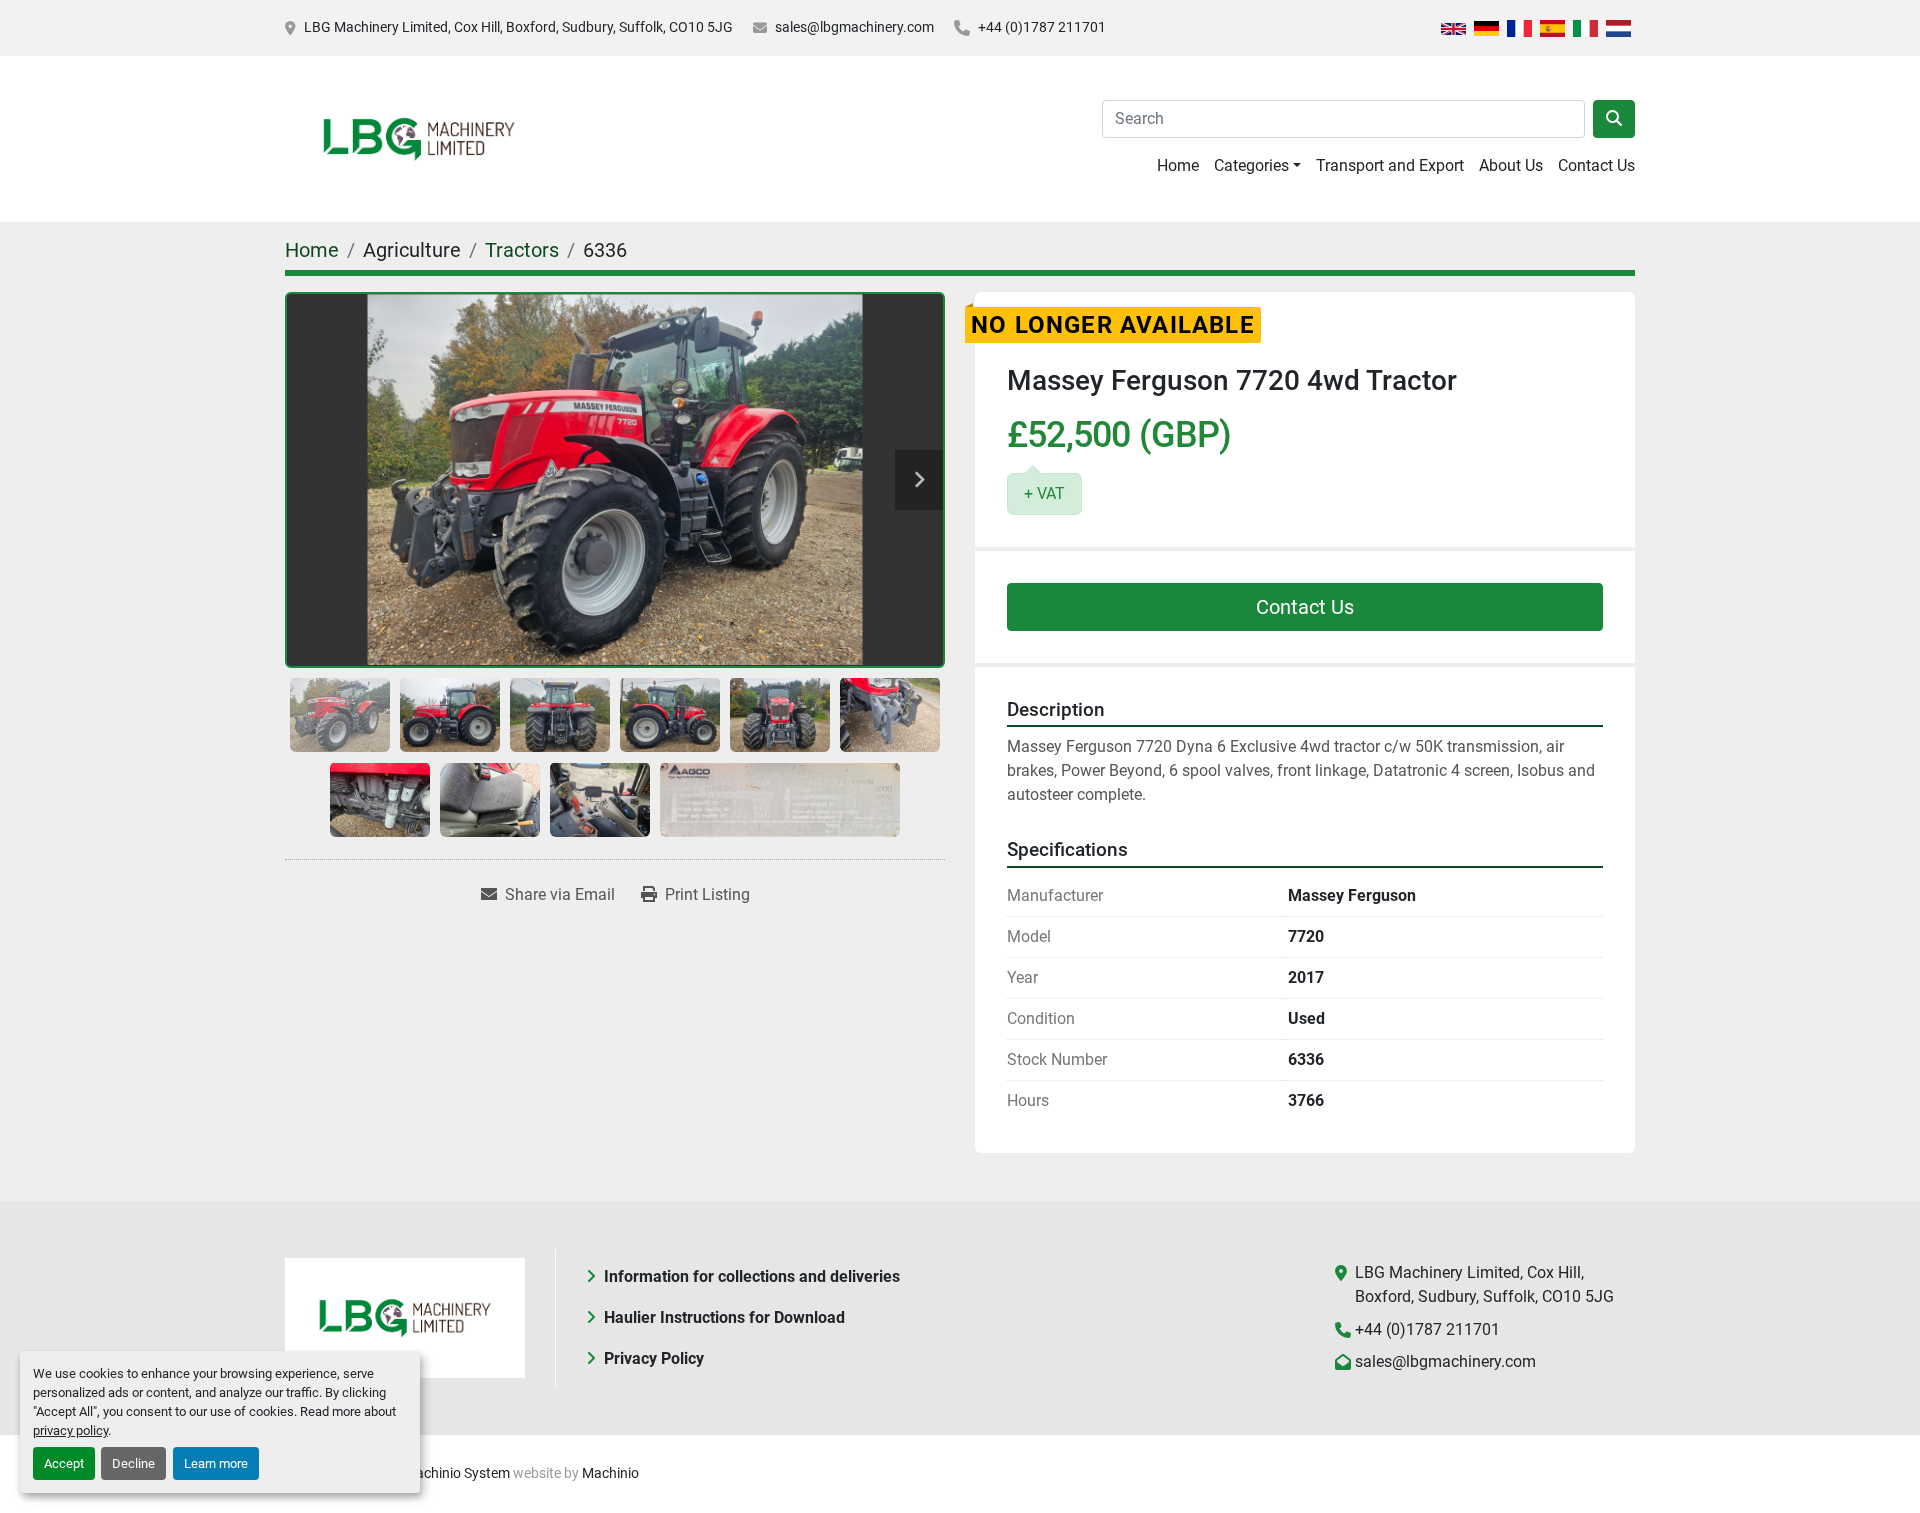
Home (1178, 165)
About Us (1511, 165)
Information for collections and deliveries (752, 1276)
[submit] (1614, 119)
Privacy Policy (654, 1358)
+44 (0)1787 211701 (1042, 27)
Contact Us (1596, 165)
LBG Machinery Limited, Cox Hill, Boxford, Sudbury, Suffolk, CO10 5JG (518, 27)
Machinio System (457, 1473)
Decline (133, 1463)
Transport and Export (1390, 165)
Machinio (610, 1473)
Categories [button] (1251, 165)
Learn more (216, 1463)
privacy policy (70, 1430)
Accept (64, 1463)
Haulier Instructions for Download (724, 1317)
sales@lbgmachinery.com (854, 27)
